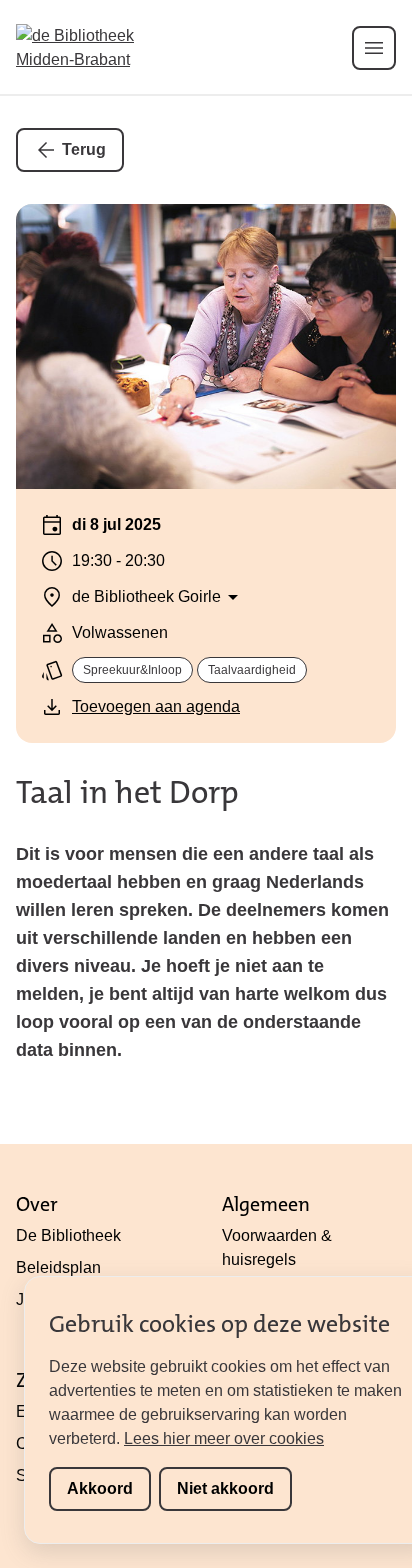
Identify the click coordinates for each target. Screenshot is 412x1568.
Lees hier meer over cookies (224, 1438)
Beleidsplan (58, 1267)
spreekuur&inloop (132, 670)
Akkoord (100, 1488)
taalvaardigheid (252, 670)
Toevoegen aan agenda (156, 706)
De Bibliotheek (68, 1235)
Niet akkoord (225, 1488)
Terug (84, 149)
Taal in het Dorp (127, 792)
